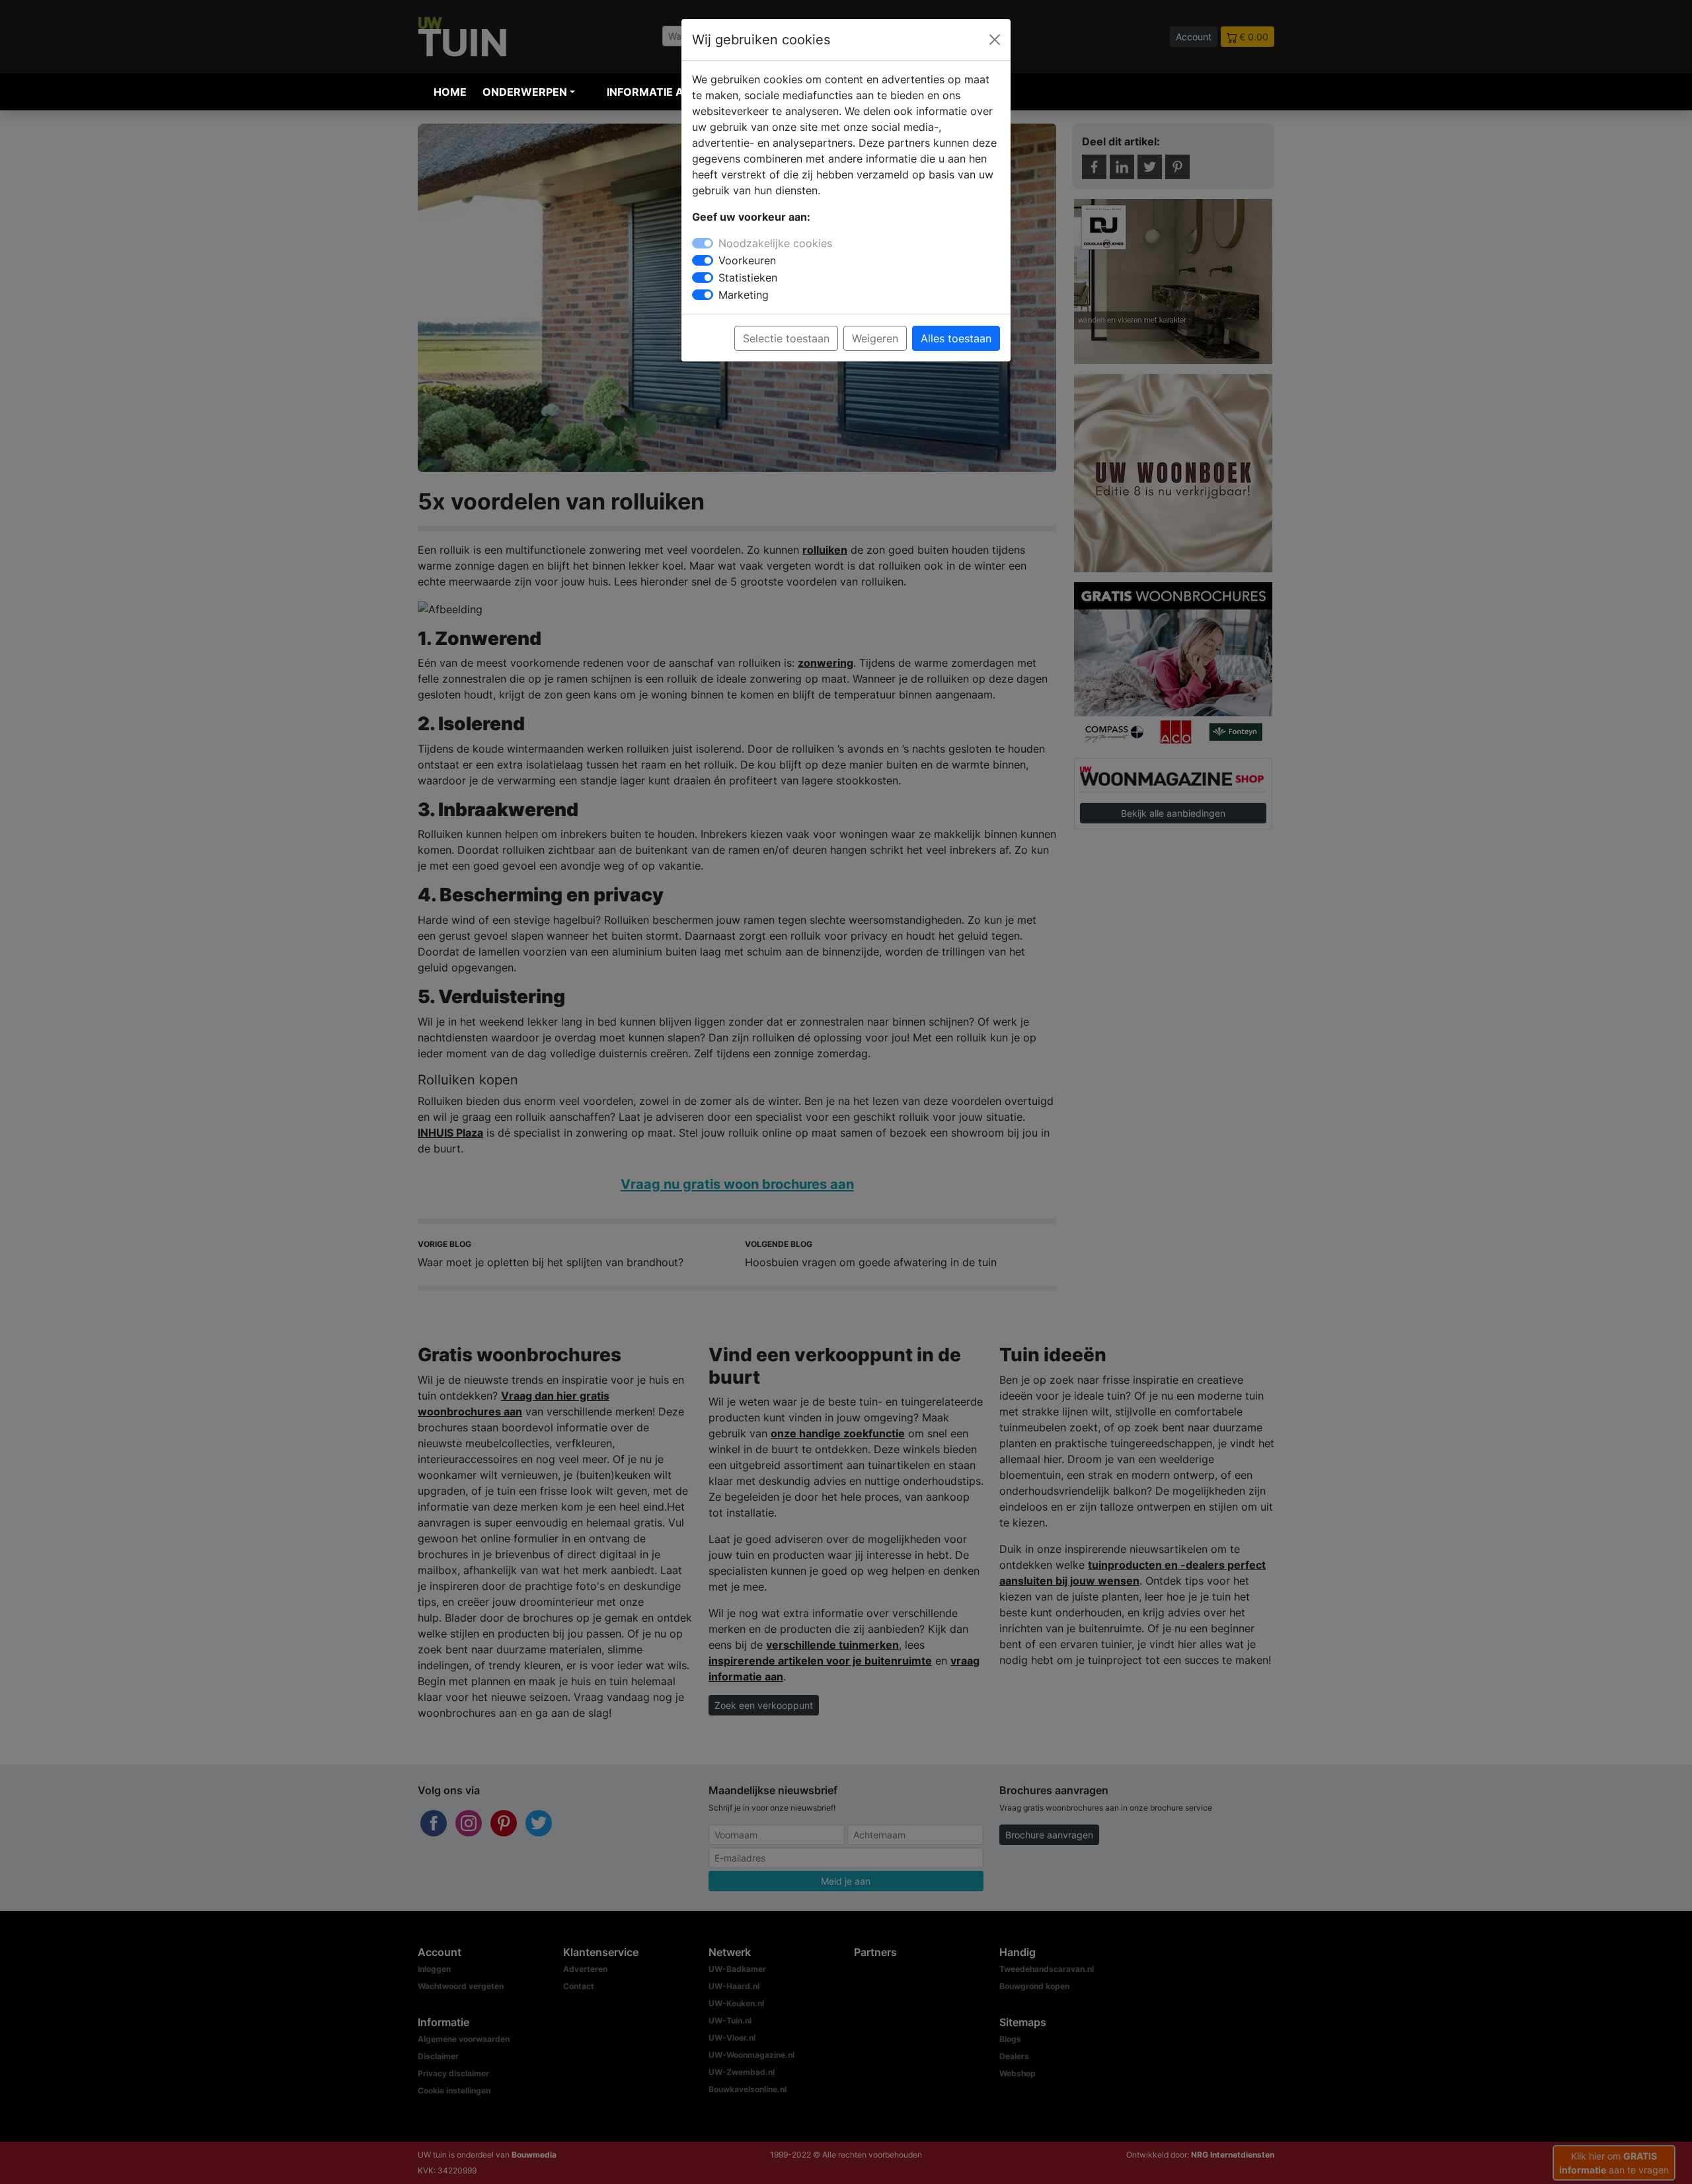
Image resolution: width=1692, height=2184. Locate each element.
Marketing (744, 295)
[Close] (995, 40)
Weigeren (875, 338)
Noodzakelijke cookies (775, 243)
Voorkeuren (747, 260)
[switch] (703, 260)
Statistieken (748, 278)
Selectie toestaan (786, 338)
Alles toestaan (956, 338)
